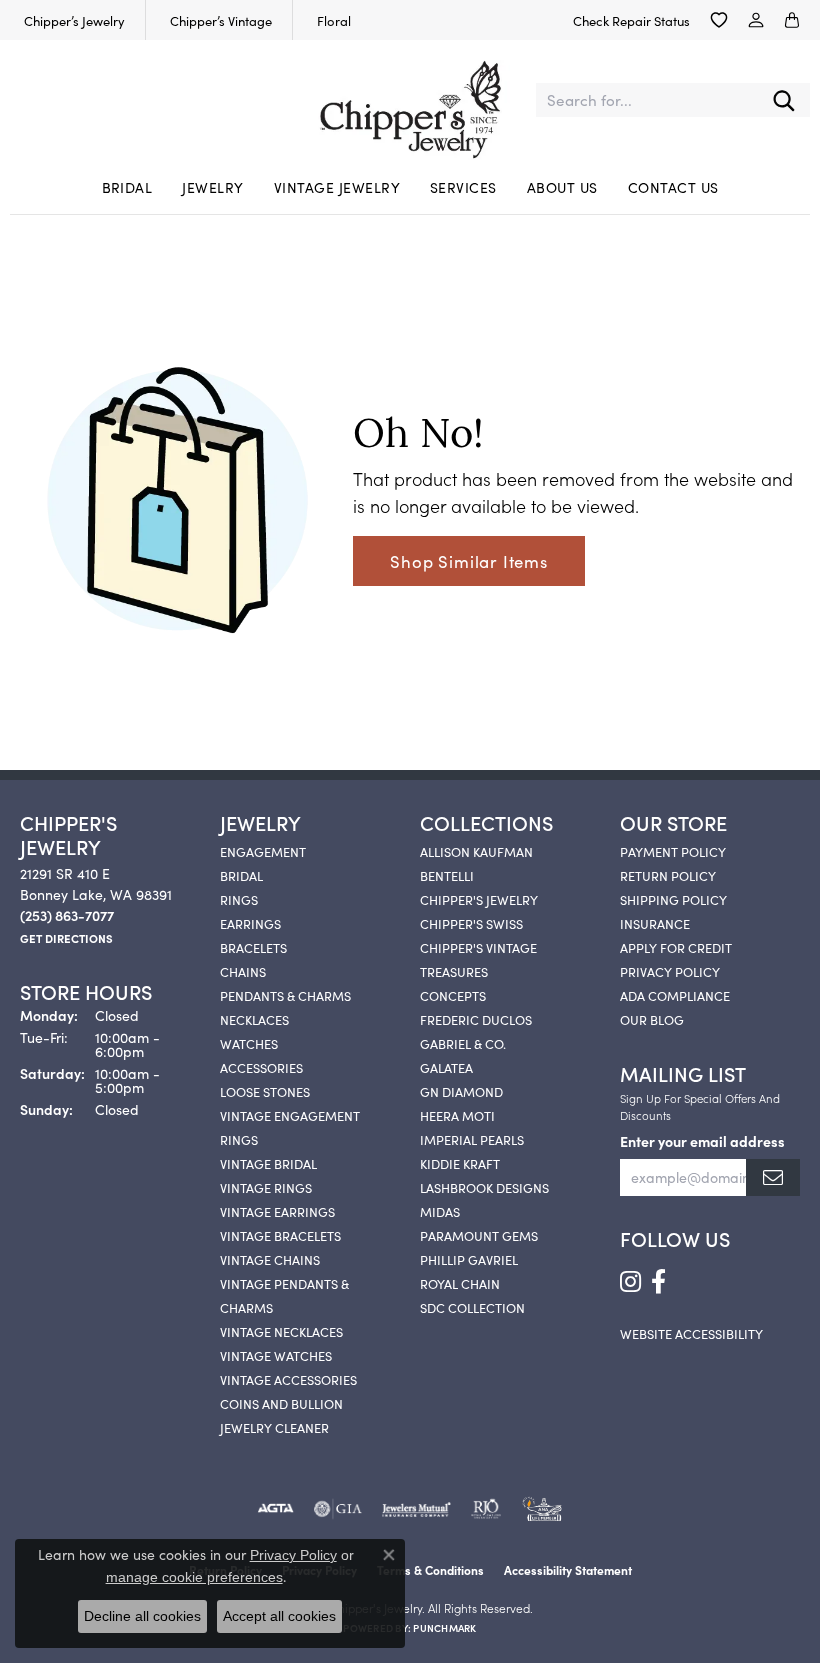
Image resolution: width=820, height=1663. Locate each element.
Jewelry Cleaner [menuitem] (274, 1427)
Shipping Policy (673, 899)
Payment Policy (673, 851)
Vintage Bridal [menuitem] (268, 1163)
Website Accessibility (691, 1333)
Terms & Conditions (430, 1569)
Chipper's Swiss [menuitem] (471, 923)
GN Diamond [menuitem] (461, 1091)
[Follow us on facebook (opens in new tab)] (658, 1282)
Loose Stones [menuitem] (265, 1091)
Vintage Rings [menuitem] (266, 1187)
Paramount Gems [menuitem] (479, 1235)
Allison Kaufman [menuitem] (476, 851)
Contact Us (673, 187)
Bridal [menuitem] (241, 875)
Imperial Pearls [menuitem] (472, 1139)
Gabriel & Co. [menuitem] (463, 1043)
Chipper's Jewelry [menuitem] (479, 899)
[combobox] (647, 100)
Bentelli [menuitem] (447, 875)
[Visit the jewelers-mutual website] (416, 1509)
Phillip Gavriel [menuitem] (469, 1259)
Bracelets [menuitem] (253, 947)
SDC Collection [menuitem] (472, 1307)
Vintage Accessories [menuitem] (288, 1379)
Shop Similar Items (468, 561)
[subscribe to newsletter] (773, 1177)
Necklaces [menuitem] (254, 1019)
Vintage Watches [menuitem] (276, 1355)
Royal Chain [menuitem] (460, 1283)
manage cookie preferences (194, 1577)
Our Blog (652, 1019)
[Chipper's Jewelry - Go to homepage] (410, 100)
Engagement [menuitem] (263, 851)
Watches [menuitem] (249, 1043)
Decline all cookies (142, 1616)
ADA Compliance (675, 995)
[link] (72, 20)
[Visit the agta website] (275, 1509)
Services (463, 187)
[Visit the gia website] (338, 1509)
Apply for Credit (676, 947)
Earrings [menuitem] (250, 923)
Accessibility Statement (568, 1569)
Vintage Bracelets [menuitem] (280, 1235)
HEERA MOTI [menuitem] (457, 1115)
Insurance (655, 923)
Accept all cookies (279, 1616)
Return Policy (668, 875)
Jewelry (212, 187)
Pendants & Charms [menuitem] (285, 995)
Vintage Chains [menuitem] (270, 1259)
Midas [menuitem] (440, 1211)
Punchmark (444, 1628)
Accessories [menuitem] (261, 1067)
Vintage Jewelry (337, 187)
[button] (719, 20)
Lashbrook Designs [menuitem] (484, 1187)
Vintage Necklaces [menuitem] (281, 1331)
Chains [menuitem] (243, 971)
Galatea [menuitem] (446, 1067)
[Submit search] (784, 100)
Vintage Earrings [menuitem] (277, 1211)
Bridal (127, 187)
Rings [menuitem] (239, 899)
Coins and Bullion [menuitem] (281, 1403)
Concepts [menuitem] (453, 995)
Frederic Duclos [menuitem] (476, 1019)
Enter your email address (702, 1141)
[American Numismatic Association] (542, 1509)
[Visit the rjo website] (486, 1509)
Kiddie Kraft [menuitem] (460, 1163)
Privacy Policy (670, 971)
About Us (562, 187)
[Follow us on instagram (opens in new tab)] (630, 1282)
